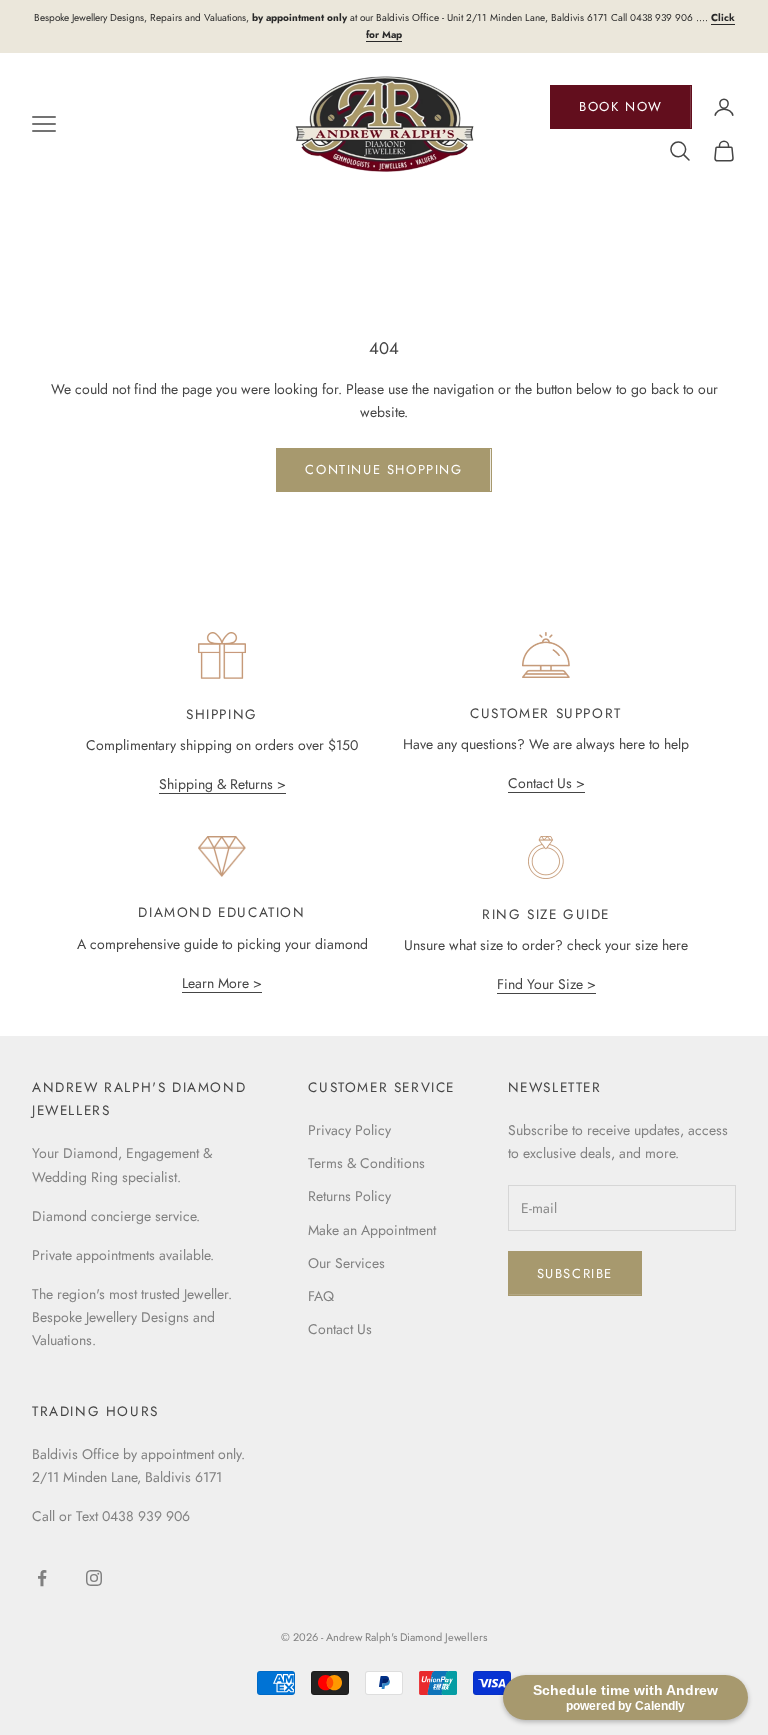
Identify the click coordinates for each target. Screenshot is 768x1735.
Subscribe (575, 1273)
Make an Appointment (372, 1230)
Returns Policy (349, 1196)
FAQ (321, 1296)
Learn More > (222, 983)
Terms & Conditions (366, 1163)
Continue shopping (383, 469)
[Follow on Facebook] (42, 1578)
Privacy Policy (349, 1130)
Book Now (621, 106)
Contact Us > (546, 783)
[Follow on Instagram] (94, 1578)
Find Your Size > (546, 984)
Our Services (346, 1263)
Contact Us (340, 1329)
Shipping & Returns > (222, 784)
